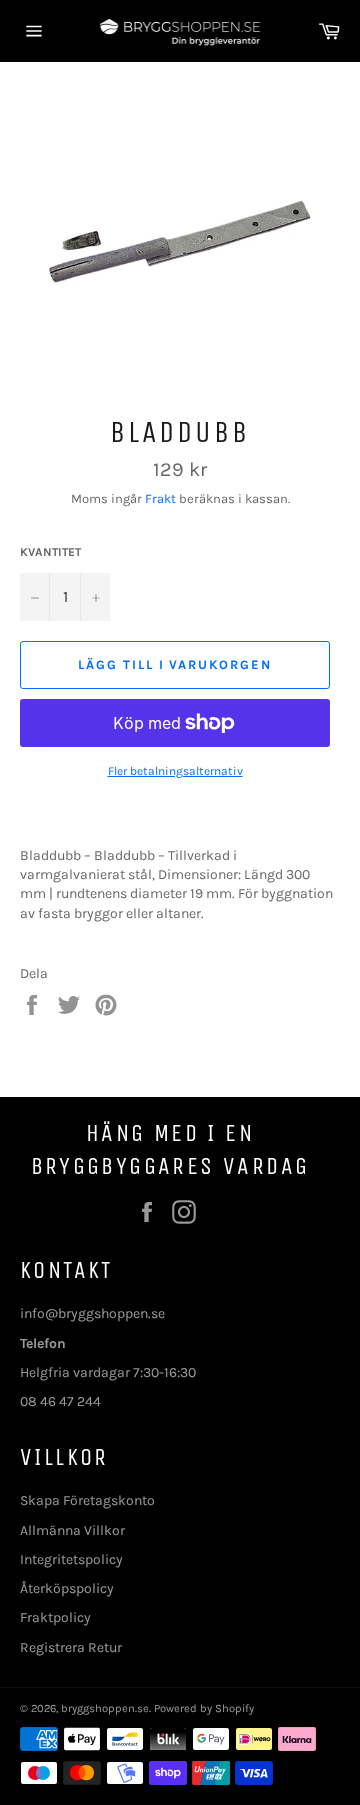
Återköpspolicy (67, 1588)
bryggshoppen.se (105, 1708)
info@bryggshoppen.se (92, 1313)
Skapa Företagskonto (87, 1500)
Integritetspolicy (71, 1559)
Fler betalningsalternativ (175, 771)
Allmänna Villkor (72, 1530)
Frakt (160, 498)
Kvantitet (50, 552)
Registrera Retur (71, 1647)
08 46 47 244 (60, 1401)
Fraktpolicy (55, 1617)
